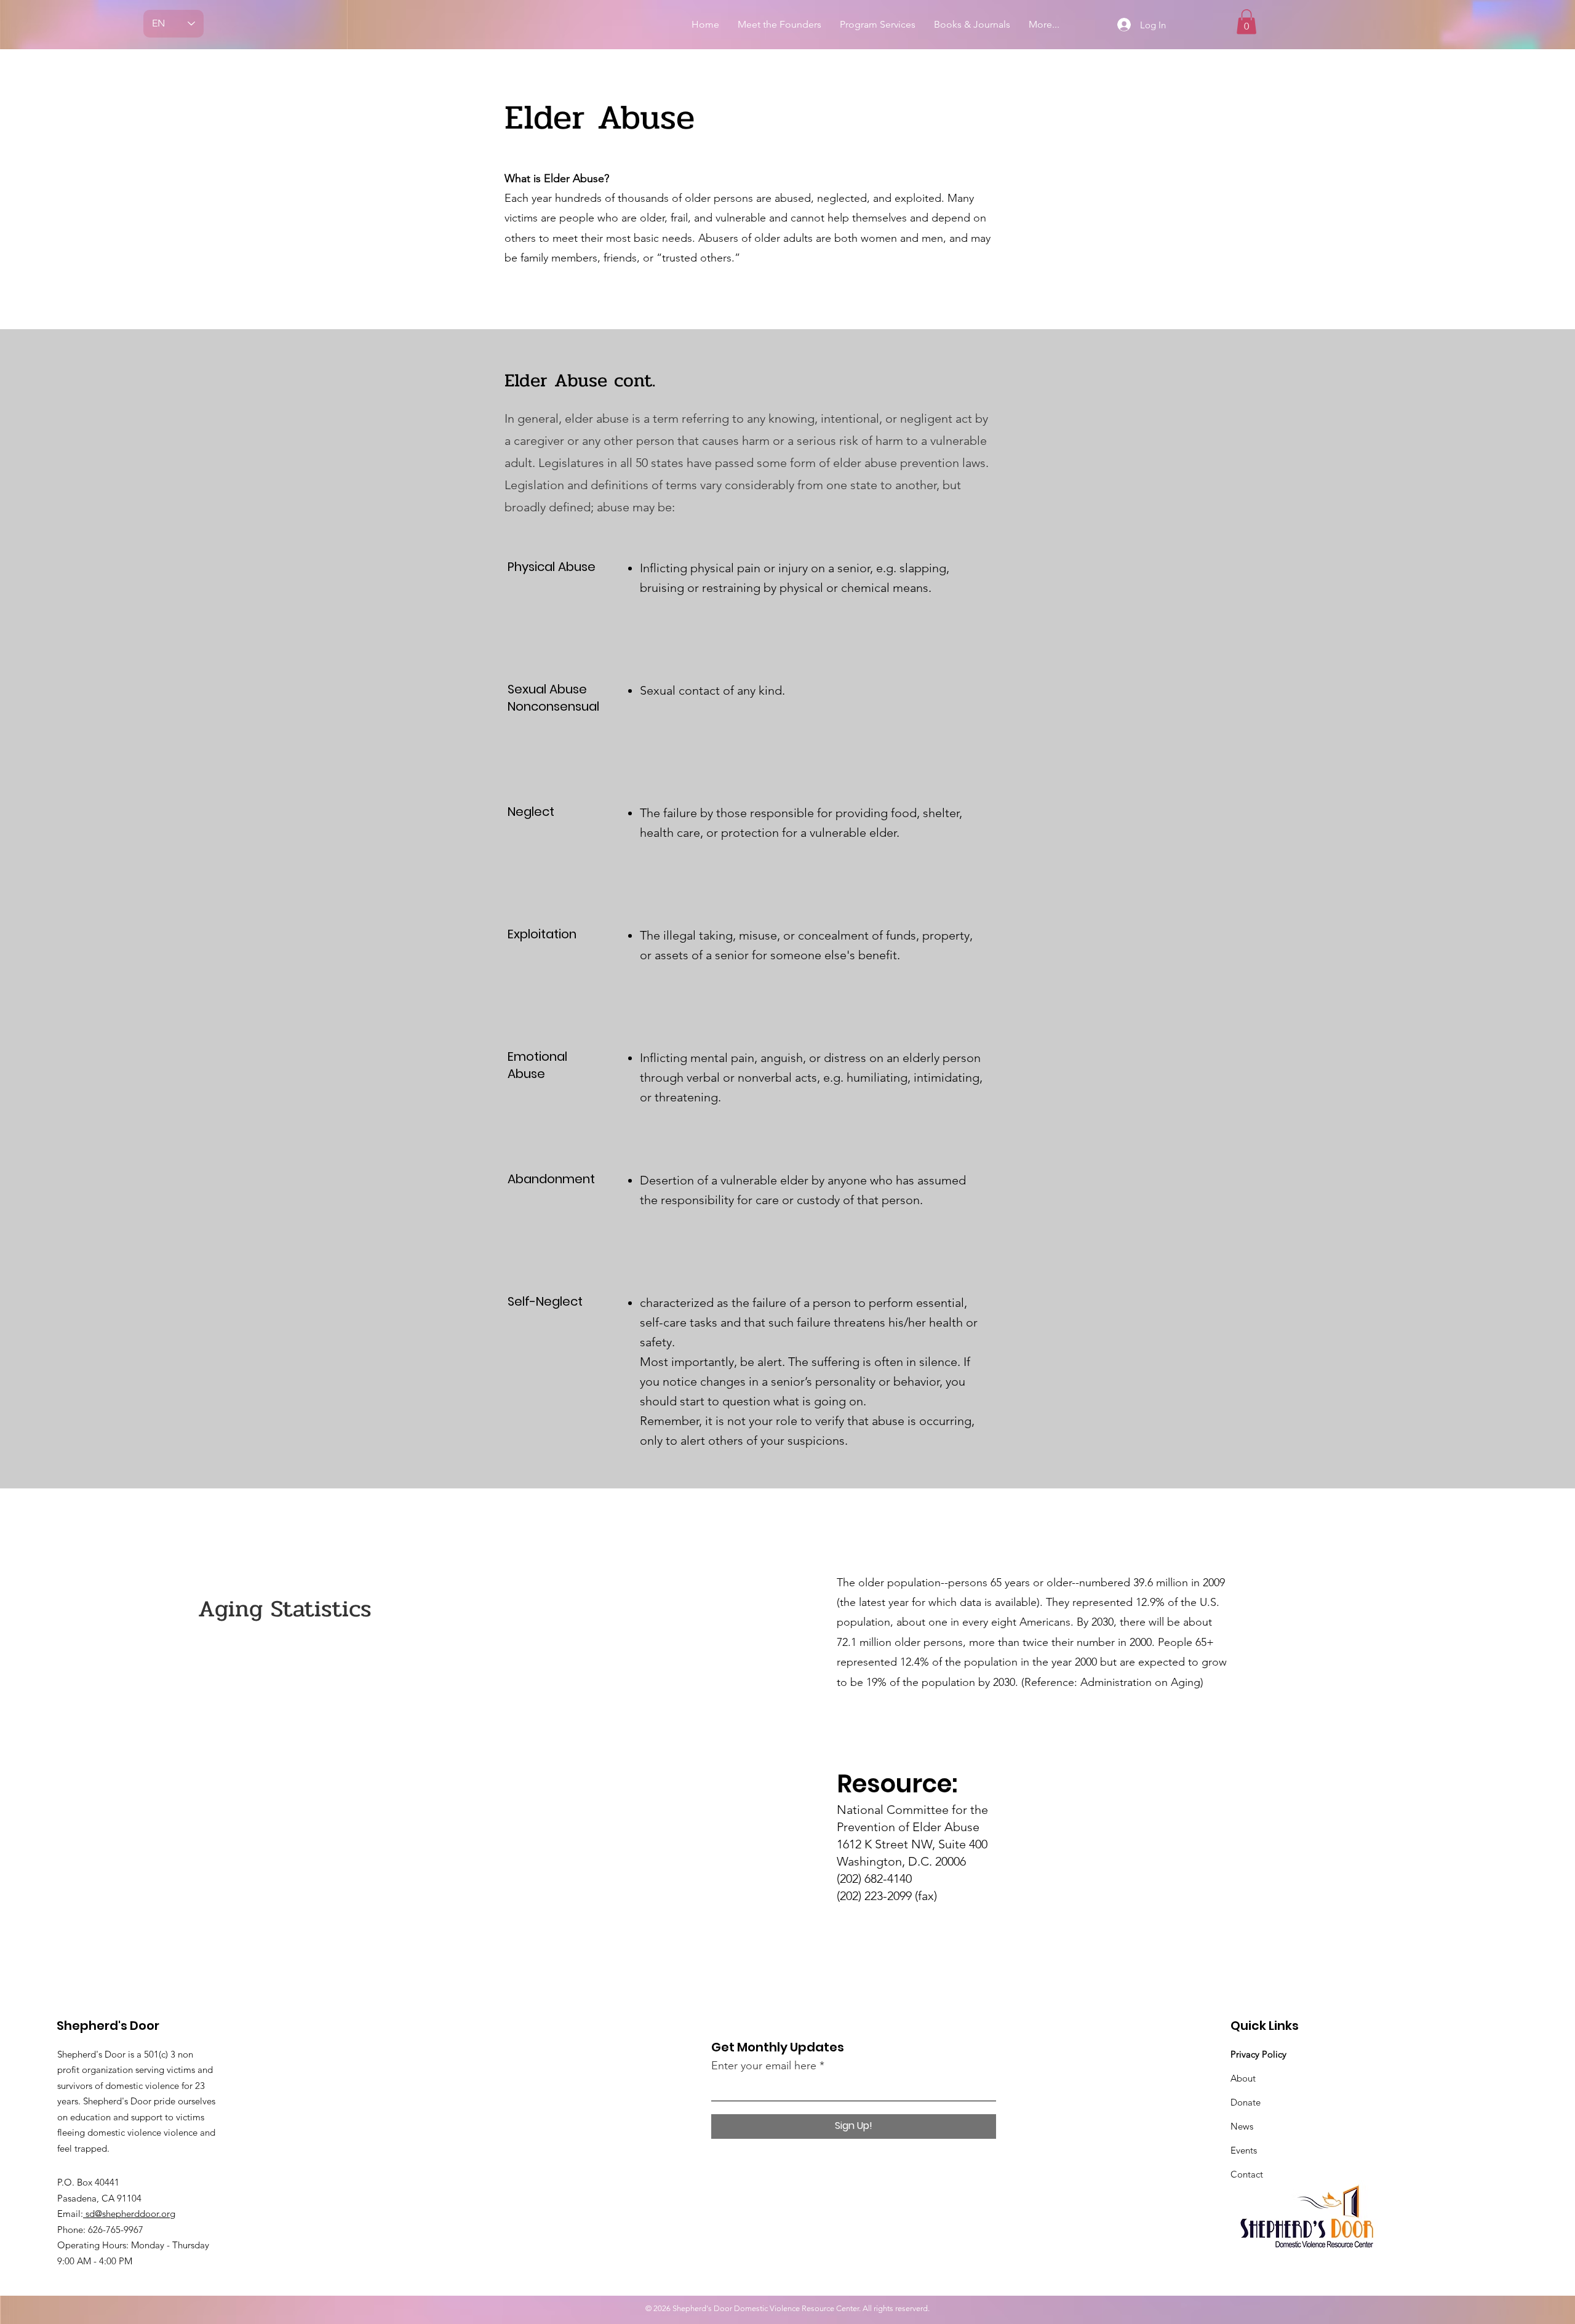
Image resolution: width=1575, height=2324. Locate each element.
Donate (1246, 2102)
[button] (1246, 22)
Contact (1247, 2174)
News (1242, 2126)
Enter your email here (764, 2066)
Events (1244, 2150)
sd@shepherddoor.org (129, 2214)
